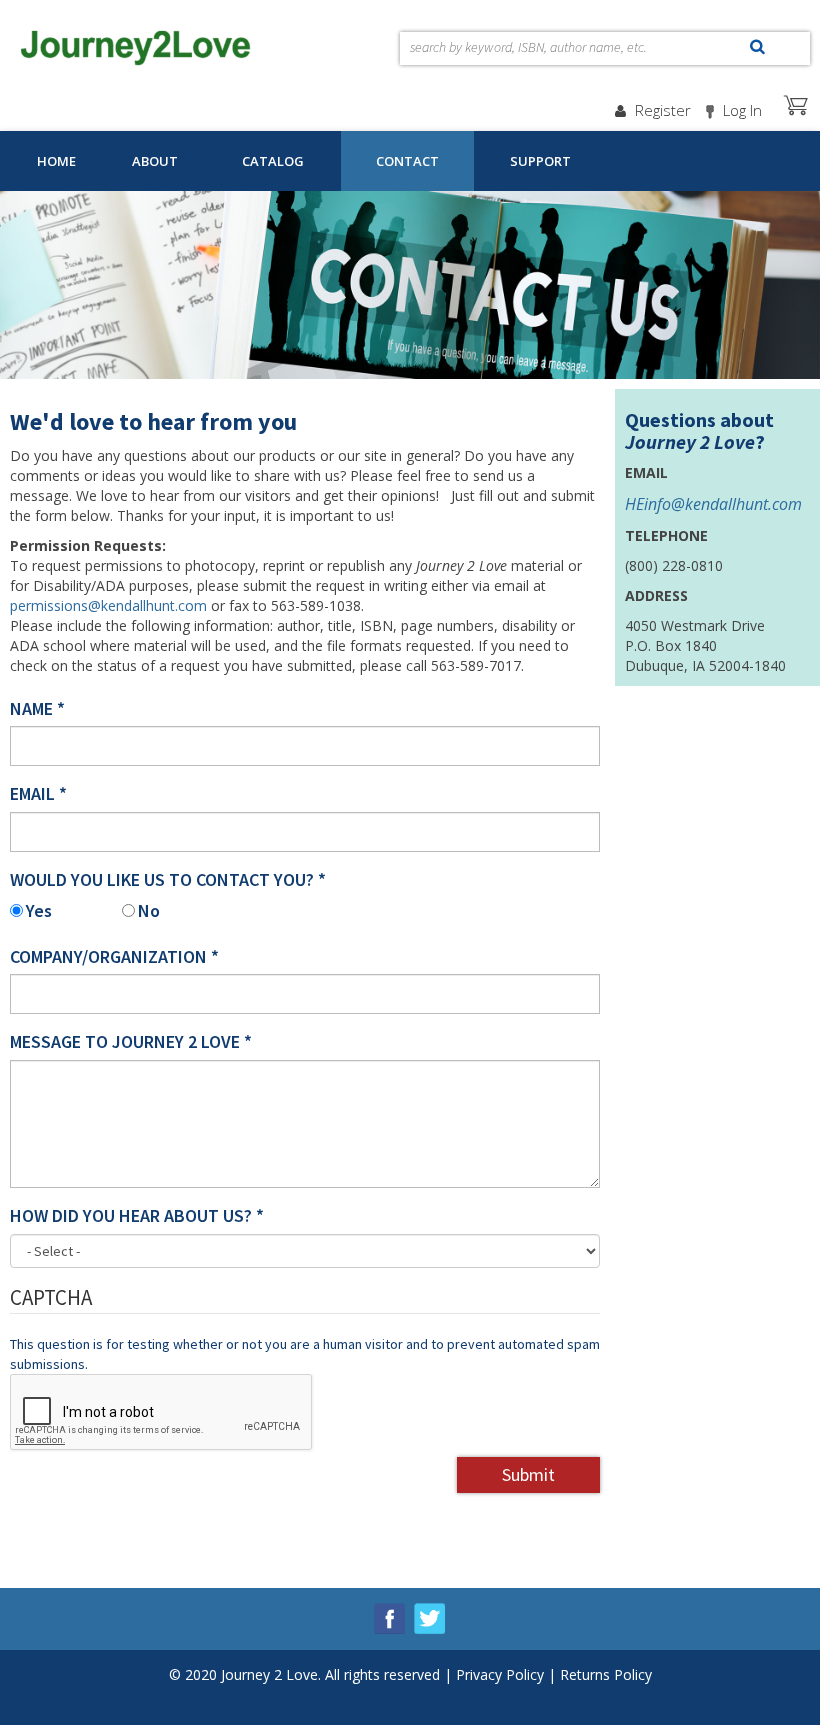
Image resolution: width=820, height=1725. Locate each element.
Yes (39, 910)
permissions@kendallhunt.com (108, 605)
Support (540, 161)
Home (56, 161)
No (149, 910)
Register (663, 110)
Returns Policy (606, 1674)
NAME (37, 708)
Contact (407, 161)
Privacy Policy (500, 1674)
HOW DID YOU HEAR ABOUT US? (137, 1215)
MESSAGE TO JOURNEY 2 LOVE (131, 1041)
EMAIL (38, 793)
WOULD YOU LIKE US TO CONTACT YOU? (168, 879)
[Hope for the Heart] (136, 43)
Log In (742, 110)
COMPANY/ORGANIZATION (114, 956)
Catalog (273, 161)
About (155, 161)
